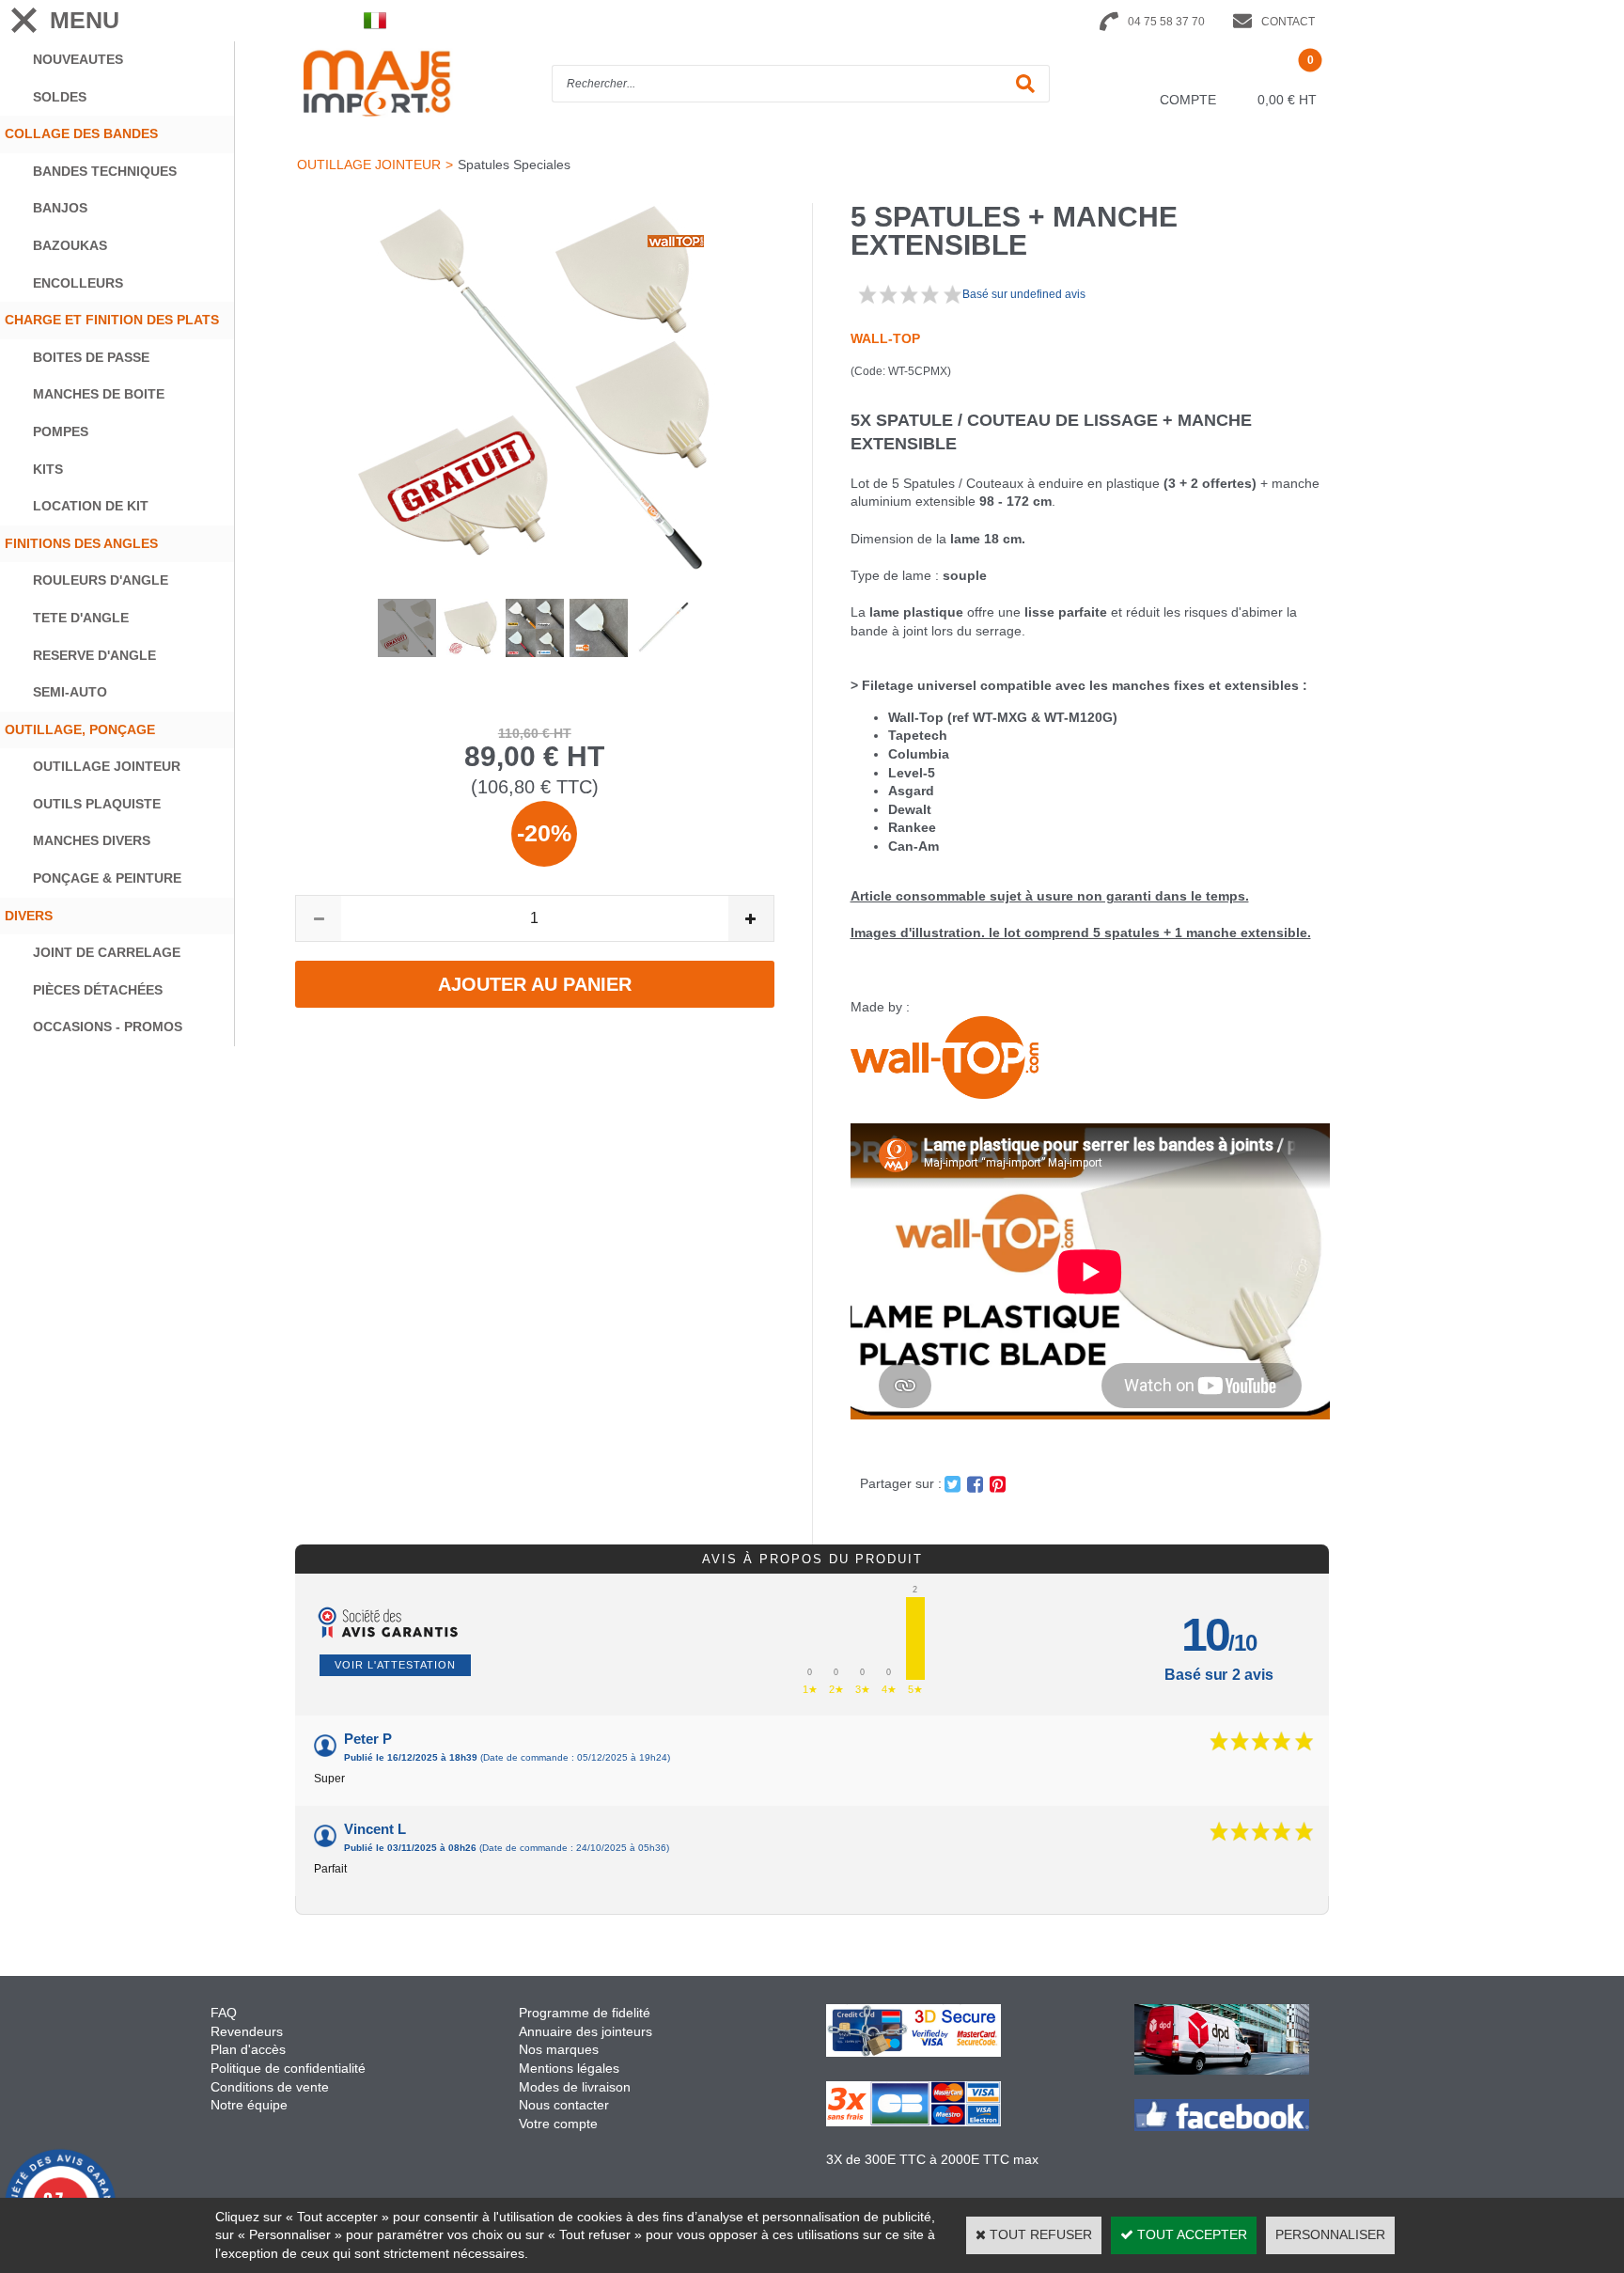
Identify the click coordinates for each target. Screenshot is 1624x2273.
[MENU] (23, 20)
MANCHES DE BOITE (99, 394)
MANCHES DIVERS (92, 840)
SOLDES (60, 97)
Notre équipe (249, 2105)
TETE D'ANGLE (81, 618)
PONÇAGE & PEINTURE (107, 878)
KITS (48, 469)
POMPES (61, 431)
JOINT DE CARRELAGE (107, 952)
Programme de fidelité (585, 2013)
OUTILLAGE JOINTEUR (107, 766)
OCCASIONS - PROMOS (108, 1027)
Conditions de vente (270, 2087)
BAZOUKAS (70, 245)
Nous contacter (564, 2105)
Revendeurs (247, 2031)
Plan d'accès (248, 2049)
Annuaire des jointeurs (587, 2031)
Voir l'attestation (395, 1665)
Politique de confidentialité (288, 2068)
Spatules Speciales (514, 165)
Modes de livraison (575, 2087)
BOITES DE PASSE (91, 357)
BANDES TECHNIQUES (105, 171)
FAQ (224, 2013)
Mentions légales (569, 2068)
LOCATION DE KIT (91, 506)
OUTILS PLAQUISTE (97, 804)
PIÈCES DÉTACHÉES (98, 990)
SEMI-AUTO (70, 692)
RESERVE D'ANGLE (94, 655)
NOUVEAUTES (78, 59)
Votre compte (558, 2124)
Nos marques (559, 2049)
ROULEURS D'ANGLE (101, 580)
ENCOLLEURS (78, 283)
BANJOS (60, 208)
